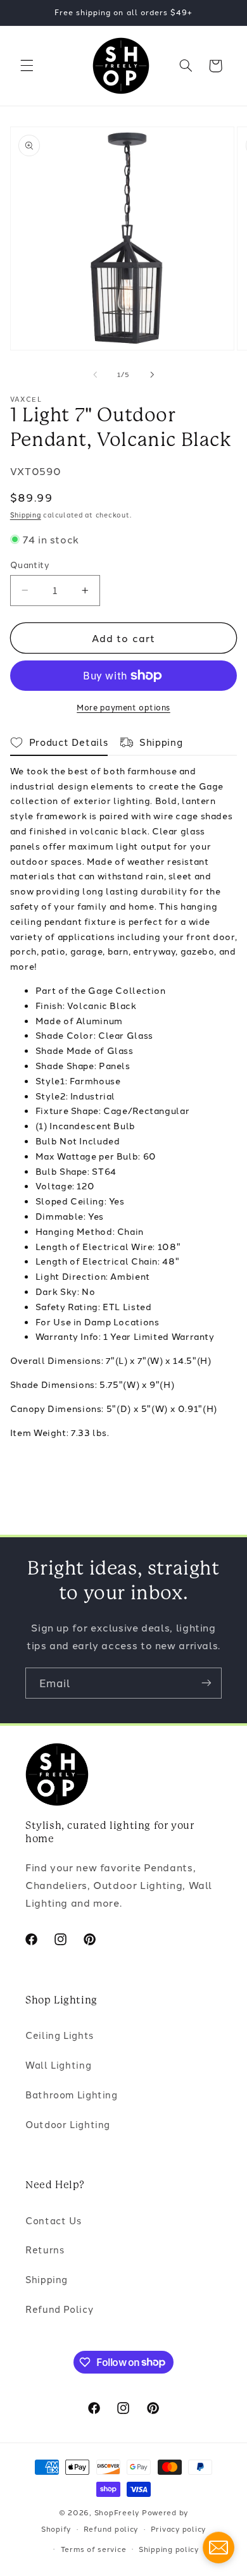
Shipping (26, 515)
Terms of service (94, 2549)
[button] (27, 66)
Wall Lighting (58, 2065)
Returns (45, 2249)
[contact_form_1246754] (218, 2548)
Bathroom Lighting (72, 2094)
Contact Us (53, 2220)
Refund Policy (59, 2309)
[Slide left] (95, 375)
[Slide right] (152, 375)
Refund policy (111, 2529)
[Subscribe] (206, 1683)
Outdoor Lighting (68, 2124)
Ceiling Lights (60, 2035)
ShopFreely (117, 2512)
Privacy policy (178, 2529)
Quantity (30, 564)
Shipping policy (169, 2549)
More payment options (123, 707)
